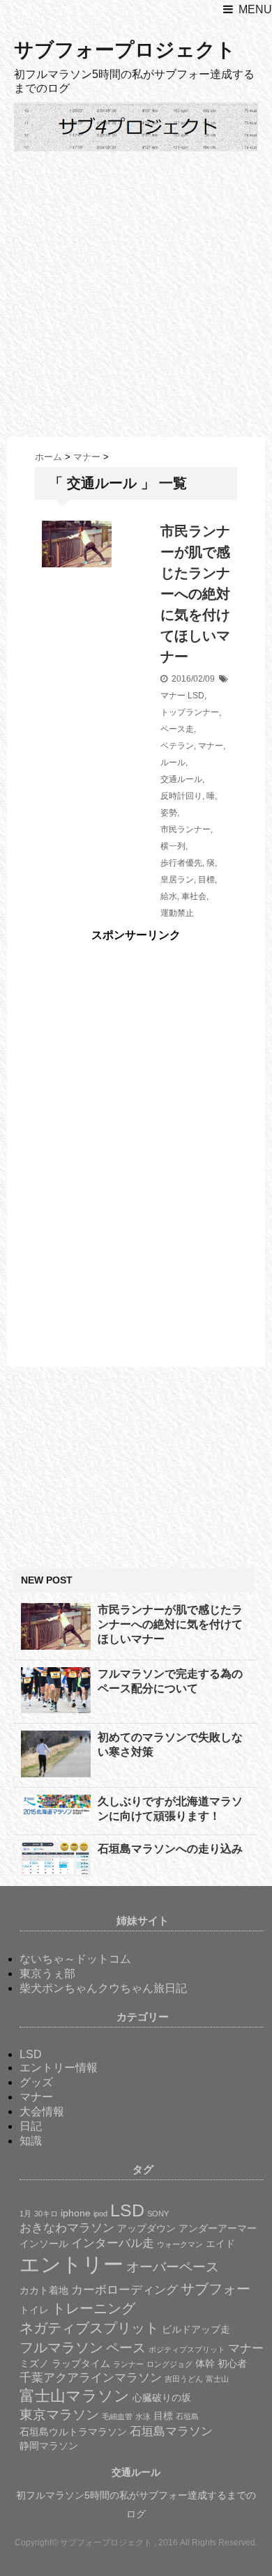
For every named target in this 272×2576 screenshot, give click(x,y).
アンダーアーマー (218, 2228)
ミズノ (34, 2363)
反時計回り (181, 796)
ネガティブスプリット (89, 2328)
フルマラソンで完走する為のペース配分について (170, 1681)
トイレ (34, 2310)
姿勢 (169, 813)
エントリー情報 (59, 2068)
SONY (158, 2214)
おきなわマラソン (67, 2228)
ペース (126, 2348)
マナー (173, 696)
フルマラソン (61, 2347)
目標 (206, 880)
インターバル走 (113, 2243)
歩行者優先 (181, 863)
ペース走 (177, 729)
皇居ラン (177, 880)
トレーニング (93, 2308)
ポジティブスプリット (187, 2349)
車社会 (194, 896)
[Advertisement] (136, 294)
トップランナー (190, 712)
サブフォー (216, 2289)
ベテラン (177, 746)
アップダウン (146, 2228)
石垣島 (187, 2416)
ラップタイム (81, 2363)
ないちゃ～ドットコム (75, 1959)
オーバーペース (173, 2267)
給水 (169, 896)
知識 (31, 2141)
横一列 (173, 846)
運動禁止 (177, 913)
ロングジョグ (169, 2364)
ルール (173, 762)
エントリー (71, 2264)
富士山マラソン (75, 2396)
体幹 (205, 2363)
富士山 (217, 2379)
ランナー (128, 2364)
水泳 (143, 2416)
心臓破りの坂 (162, 2398)
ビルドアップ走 (196, 2329)
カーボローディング (124, 2290)
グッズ (36, 2082)
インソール (44, 2244)
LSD (196, 696)
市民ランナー (186, 829)
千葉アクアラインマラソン (91, 2378)
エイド (220, 2244)
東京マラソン (59, 2415)
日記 (31, 2126)
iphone (76, 2213)
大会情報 (42, 2111)
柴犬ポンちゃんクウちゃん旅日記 (103, 1988)
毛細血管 (117, 2416)
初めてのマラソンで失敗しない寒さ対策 (170, 1745)
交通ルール (181, 779)
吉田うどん (184, 2379)
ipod (100, 2214)
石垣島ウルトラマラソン (73, 2432)
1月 (25, 2214)
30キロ (46, 2214)
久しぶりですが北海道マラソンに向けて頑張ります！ (170, 1809)
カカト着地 (44, 2290)
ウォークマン (180, 2244)
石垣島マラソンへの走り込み (170, 1849)
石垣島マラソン (171, 2431)
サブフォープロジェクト (125, 50)
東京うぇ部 (47, 1973)
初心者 (232, 2363)
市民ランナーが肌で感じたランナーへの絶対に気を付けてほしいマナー (195, 594)
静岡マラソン (49, 2446)
